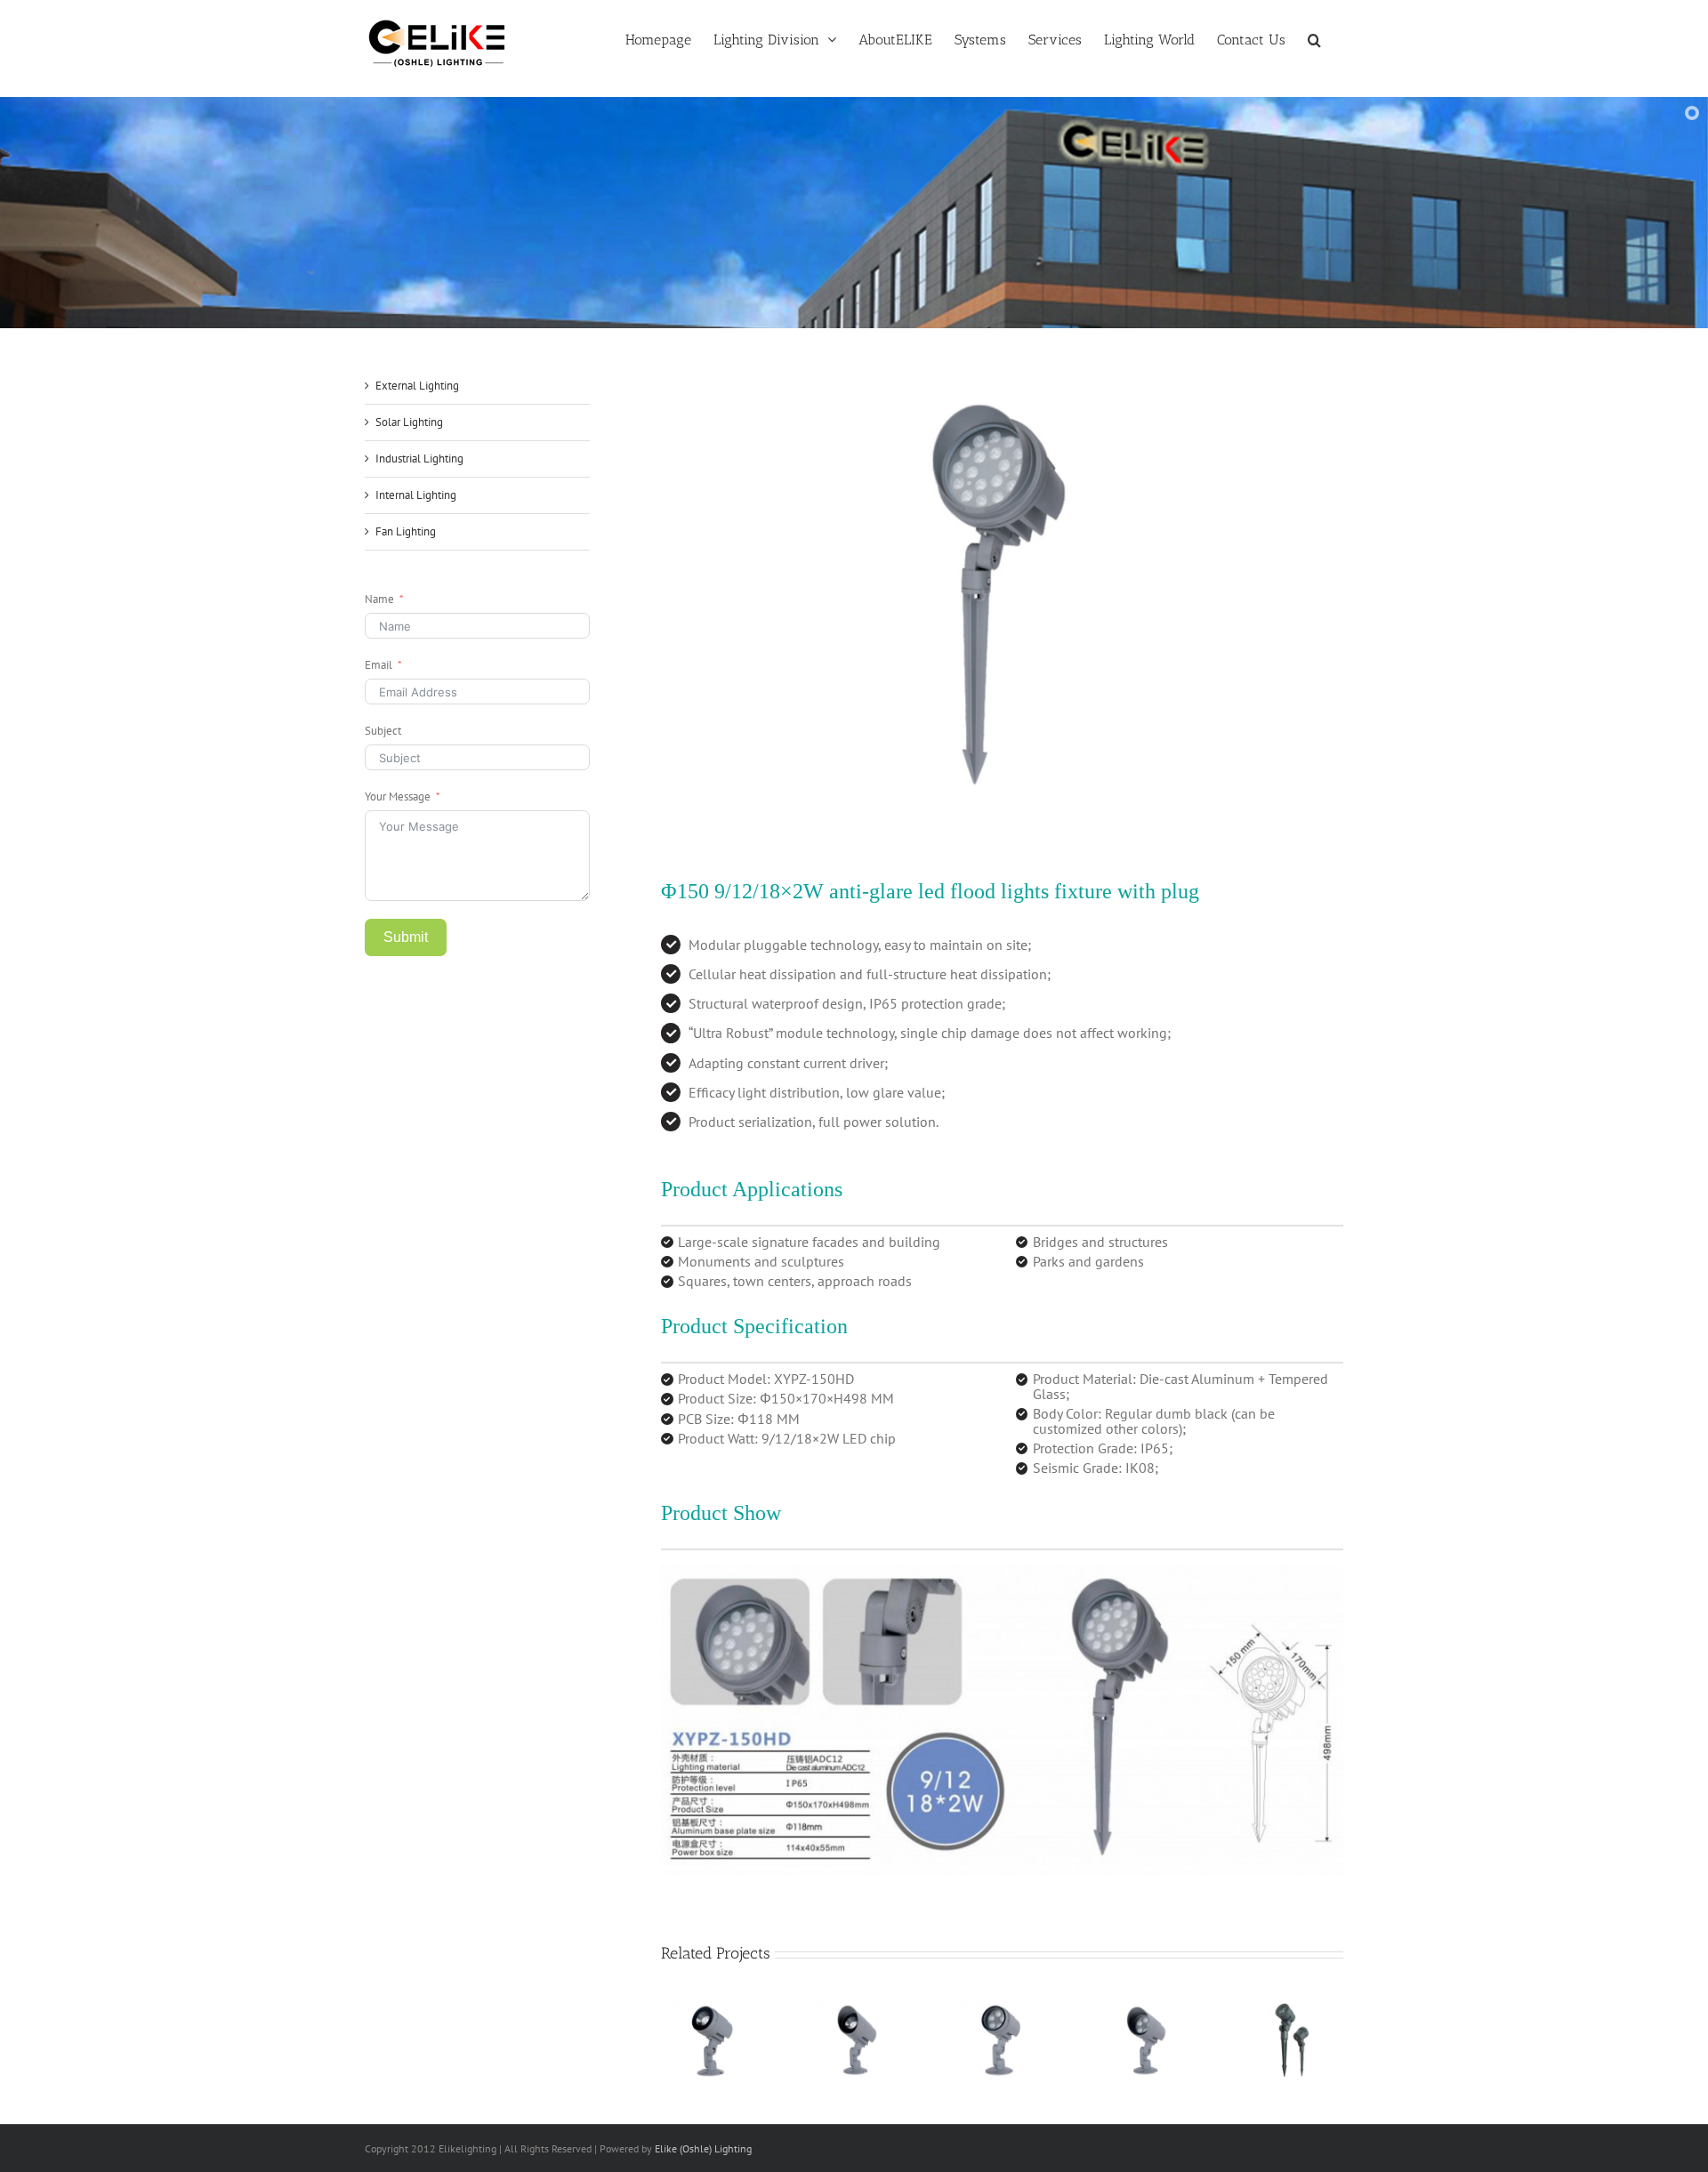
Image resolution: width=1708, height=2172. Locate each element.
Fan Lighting (406, 531)
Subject (383, 731)
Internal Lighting (416, 495)
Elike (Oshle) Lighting (703, 2148)
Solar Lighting (409, 422)
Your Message (398, 796)
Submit (406, 937)
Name (379, 599)
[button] (1314, 38)
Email (379, 665)
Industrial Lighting (419, 459)
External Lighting (417, 386)
